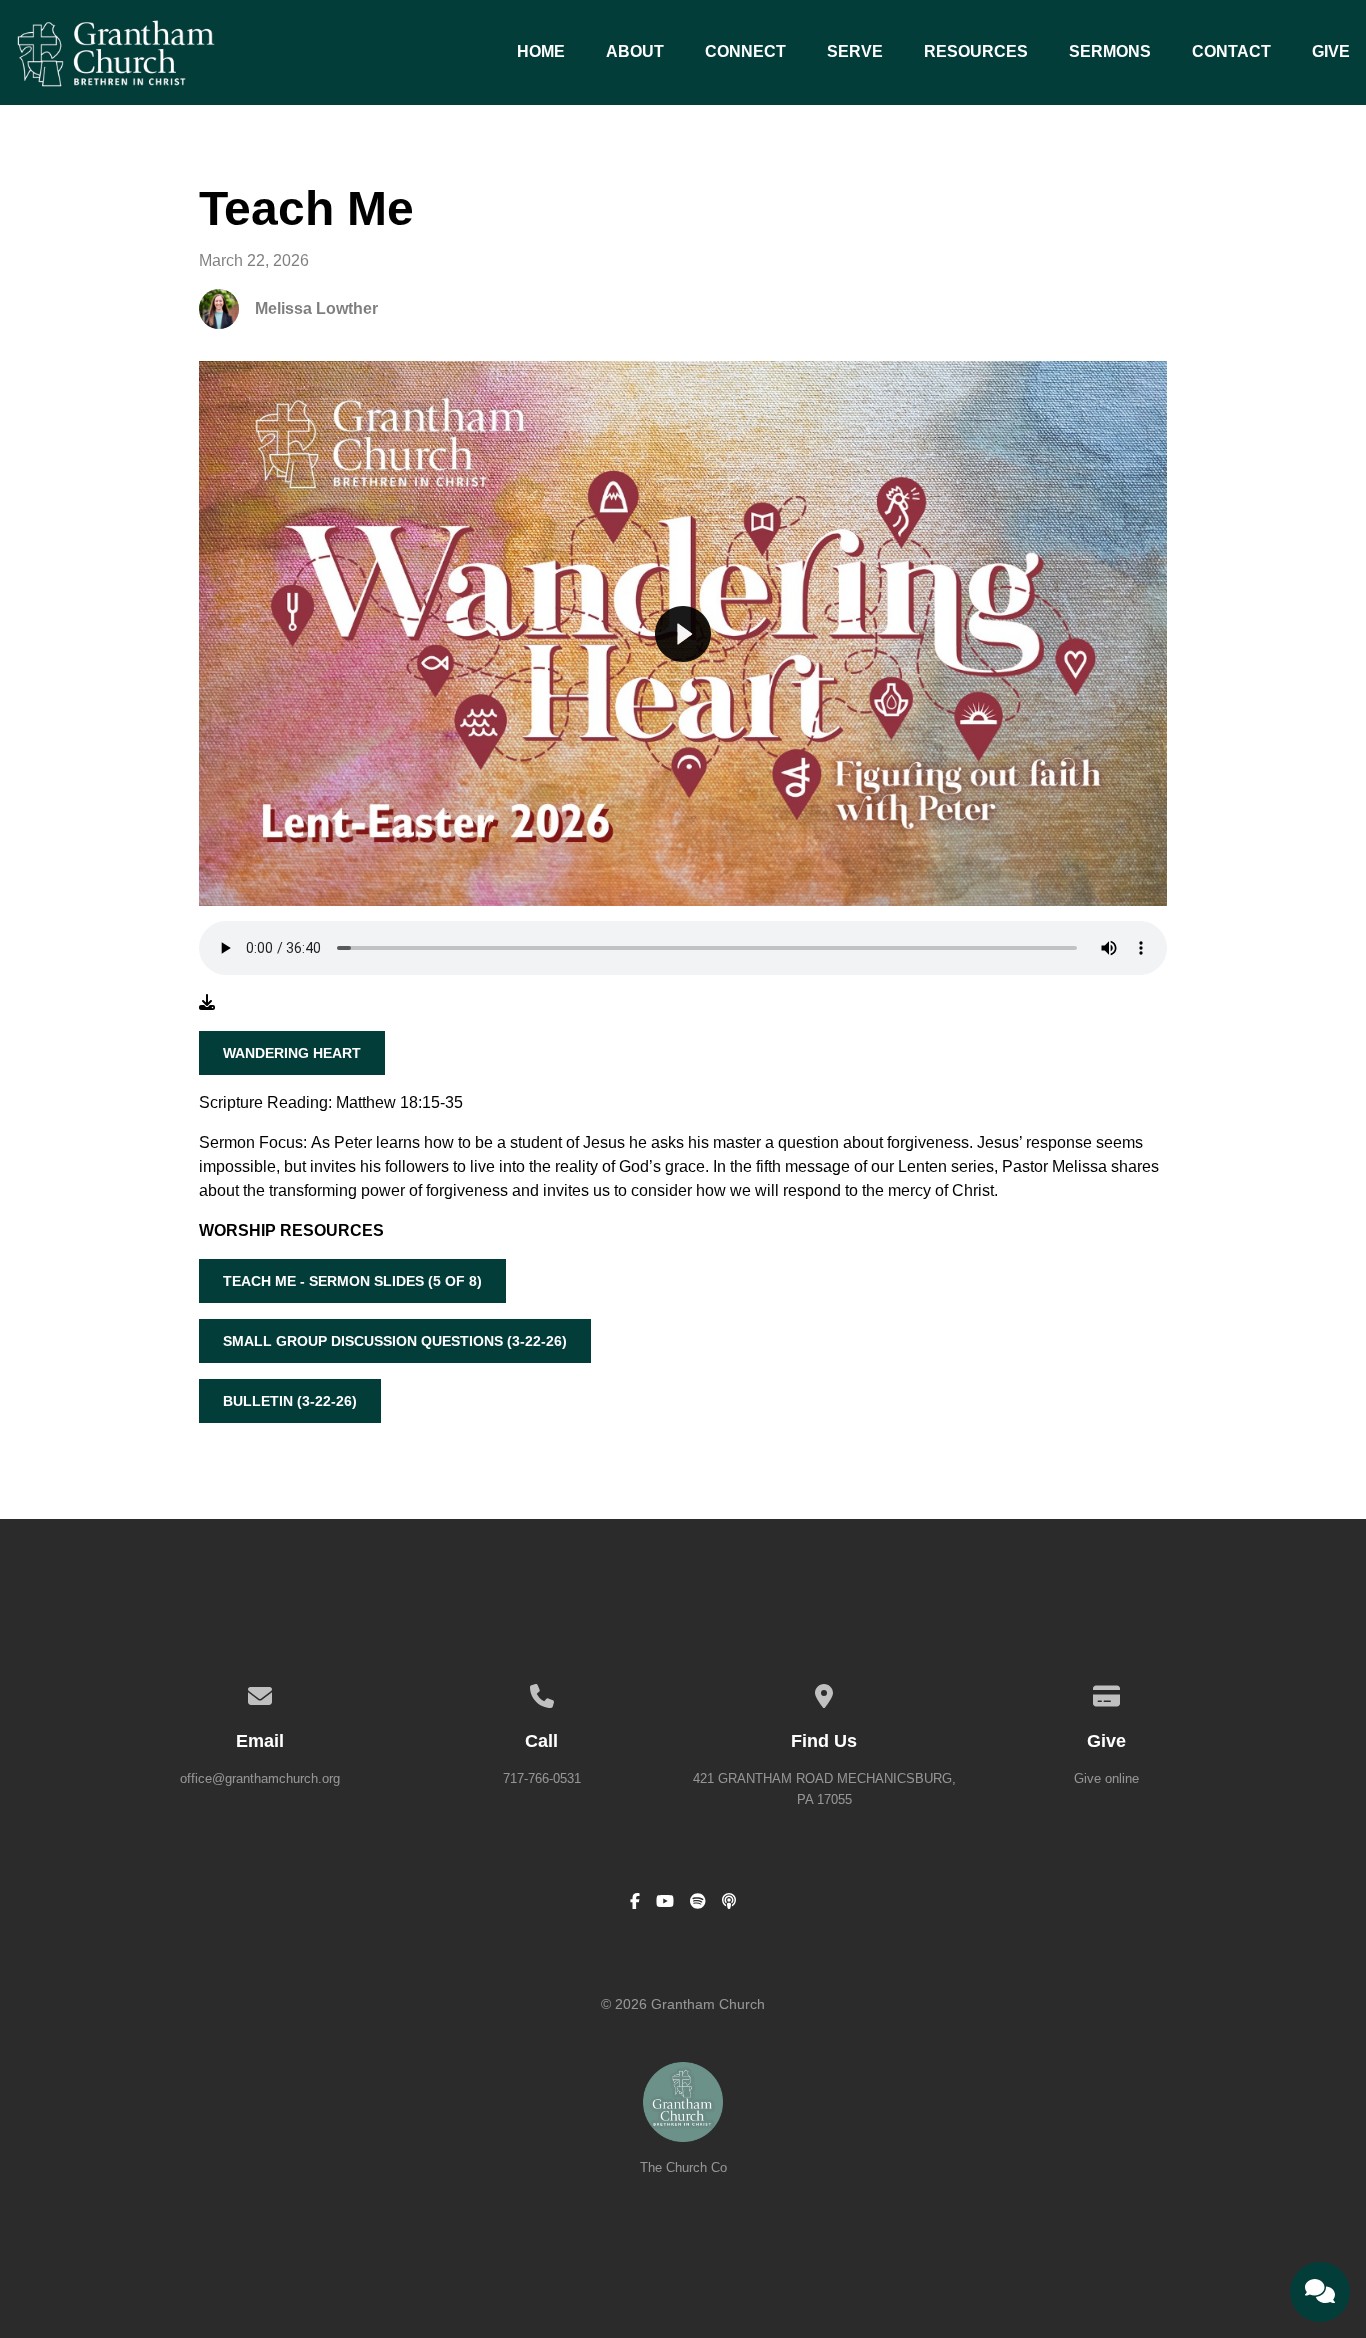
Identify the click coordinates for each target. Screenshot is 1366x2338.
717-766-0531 (542, 1778)
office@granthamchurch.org (260, 1778)
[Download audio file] (207, 1003)
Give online (1106, 1778)
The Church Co (683, 2167)
